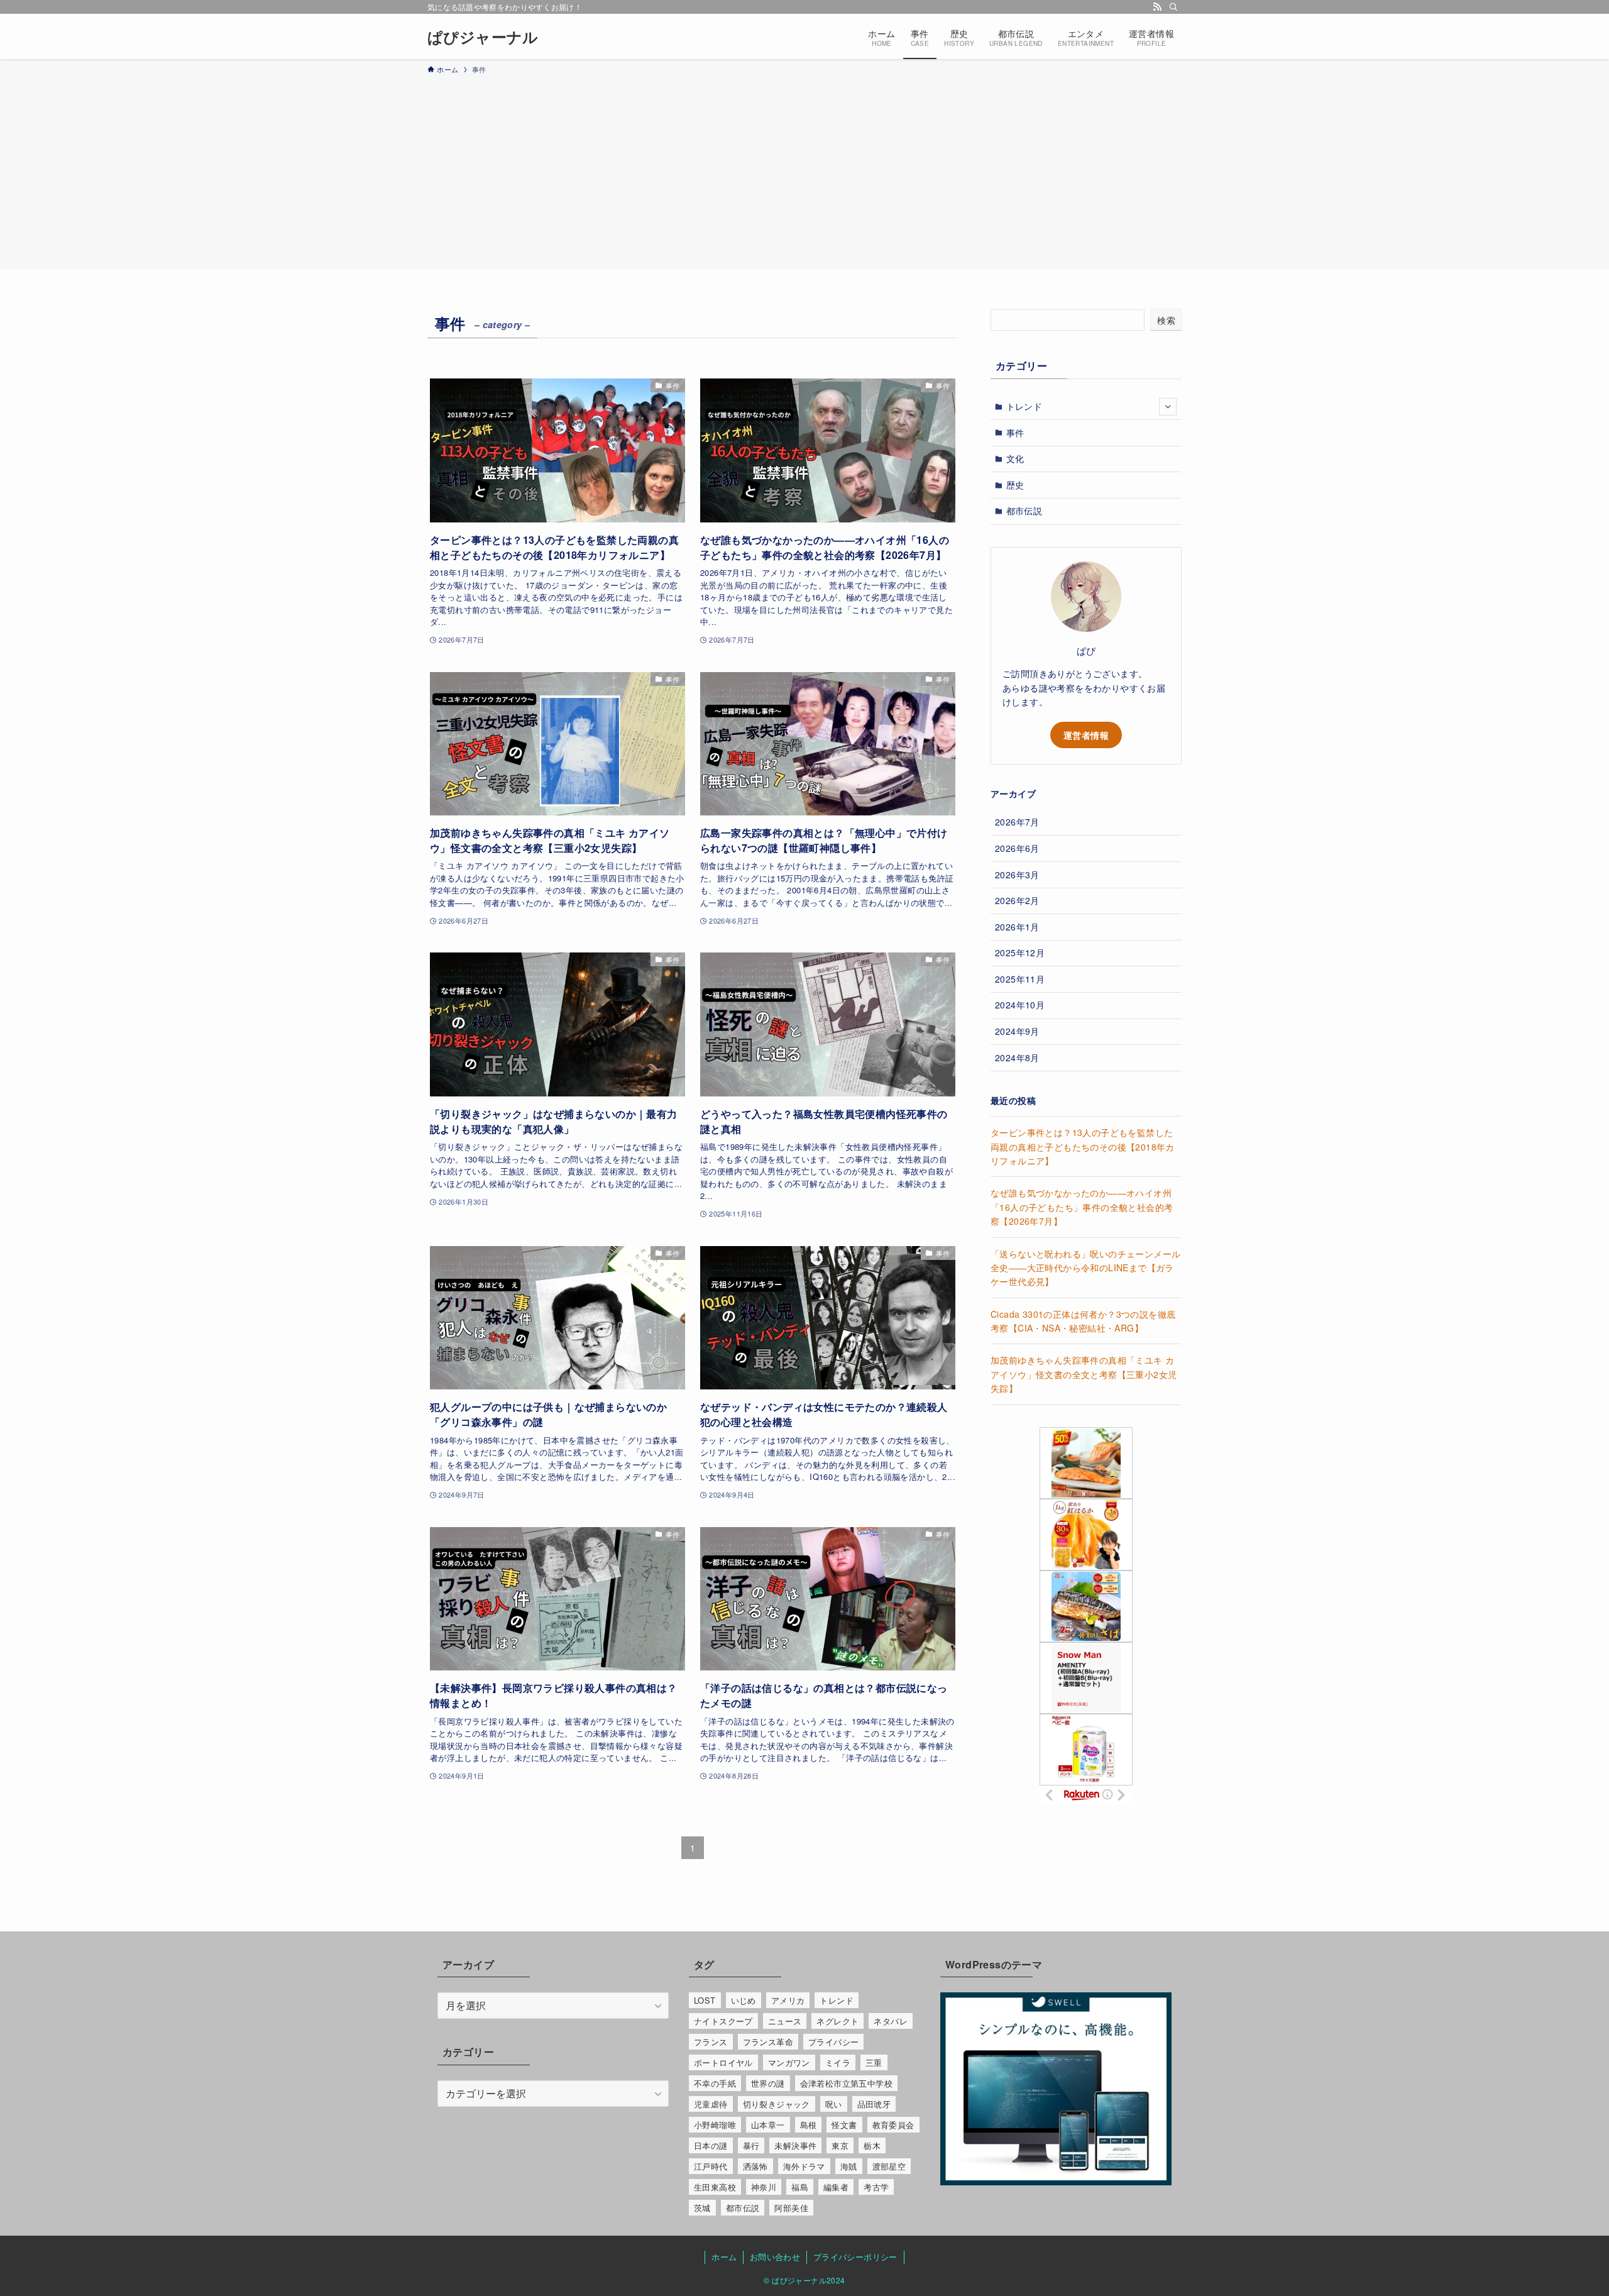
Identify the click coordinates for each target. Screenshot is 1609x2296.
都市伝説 (1024, 511)
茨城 (702, 2208)
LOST (705, 2000)
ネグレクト (837, 2021)
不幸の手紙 (715, 2083)
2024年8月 (1017, 1057)
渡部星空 (889, 2166)
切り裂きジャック (777, 2104)
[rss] (1157, 7)
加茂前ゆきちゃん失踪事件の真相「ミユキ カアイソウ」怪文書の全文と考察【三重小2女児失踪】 (1084, 1374)
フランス (711, 2042)
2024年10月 (1020, 1005)
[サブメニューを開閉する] (1168, 407)
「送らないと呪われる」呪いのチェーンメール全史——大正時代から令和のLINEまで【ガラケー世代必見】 (1085, 1268)
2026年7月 (1017, 822)
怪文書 (844, 2125)
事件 (1015, 433)
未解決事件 (795, 2145)
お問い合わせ (775, 2257)
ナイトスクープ (723, 2021)
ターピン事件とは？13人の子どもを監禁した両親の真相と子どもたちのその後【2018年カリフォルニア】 (1083, 1146)
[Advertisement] (804, 170)
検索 (1166, 320)
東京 (840, 2145)
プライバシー (833, 2042)
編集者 (836, 2187)
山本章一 (768, 2125)
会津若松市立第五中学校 (846, 2083)
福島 (800, 2187)
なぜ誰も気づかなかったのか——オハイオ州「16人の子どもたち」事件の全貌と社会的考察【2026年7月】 (1082, 1207)
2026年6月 (1017, 848)
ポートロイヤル (723, 2062)
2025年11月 (1020, 979)
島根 (809, 2125)
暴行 (751, 2145)
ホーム (724, 2257)
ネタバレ (891, 2021)
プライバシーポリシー (855, 2257)
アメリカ (788, 2000)
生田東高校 (715, 2187)
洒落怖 (755, 2166)
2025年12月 (1020, 952)
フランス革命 (768, 2042)
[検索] (1173, 7)
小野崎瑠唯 (715, 2125)
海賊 (849, 2166)
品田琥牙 (874, 2104)
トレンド (1024, 406)
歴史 (1015, 485)
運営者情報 (1086, 735)
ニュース (785, 2021)
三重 (874, 2062)
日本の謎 (711, 2145)
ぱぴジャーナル (483, 36)
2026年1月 (1017, 927)
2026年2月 (1017, 900)
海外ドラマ (804, 2166)
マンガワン (789, 2062)
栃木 (872, 2145)
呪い (834, 2104)
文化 (1015, 458)
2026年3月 (1017, 875)
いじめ (744, 2000)
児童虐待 (711, 2104)
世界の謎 (768, 2083)
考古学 (876, 2187)
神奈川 (764, 2187)
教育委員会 (893, 2125)
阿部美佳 (791, 2208)
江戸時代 (711, 2166)
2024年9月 (1017, 1031)
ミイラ (838, 2062)
